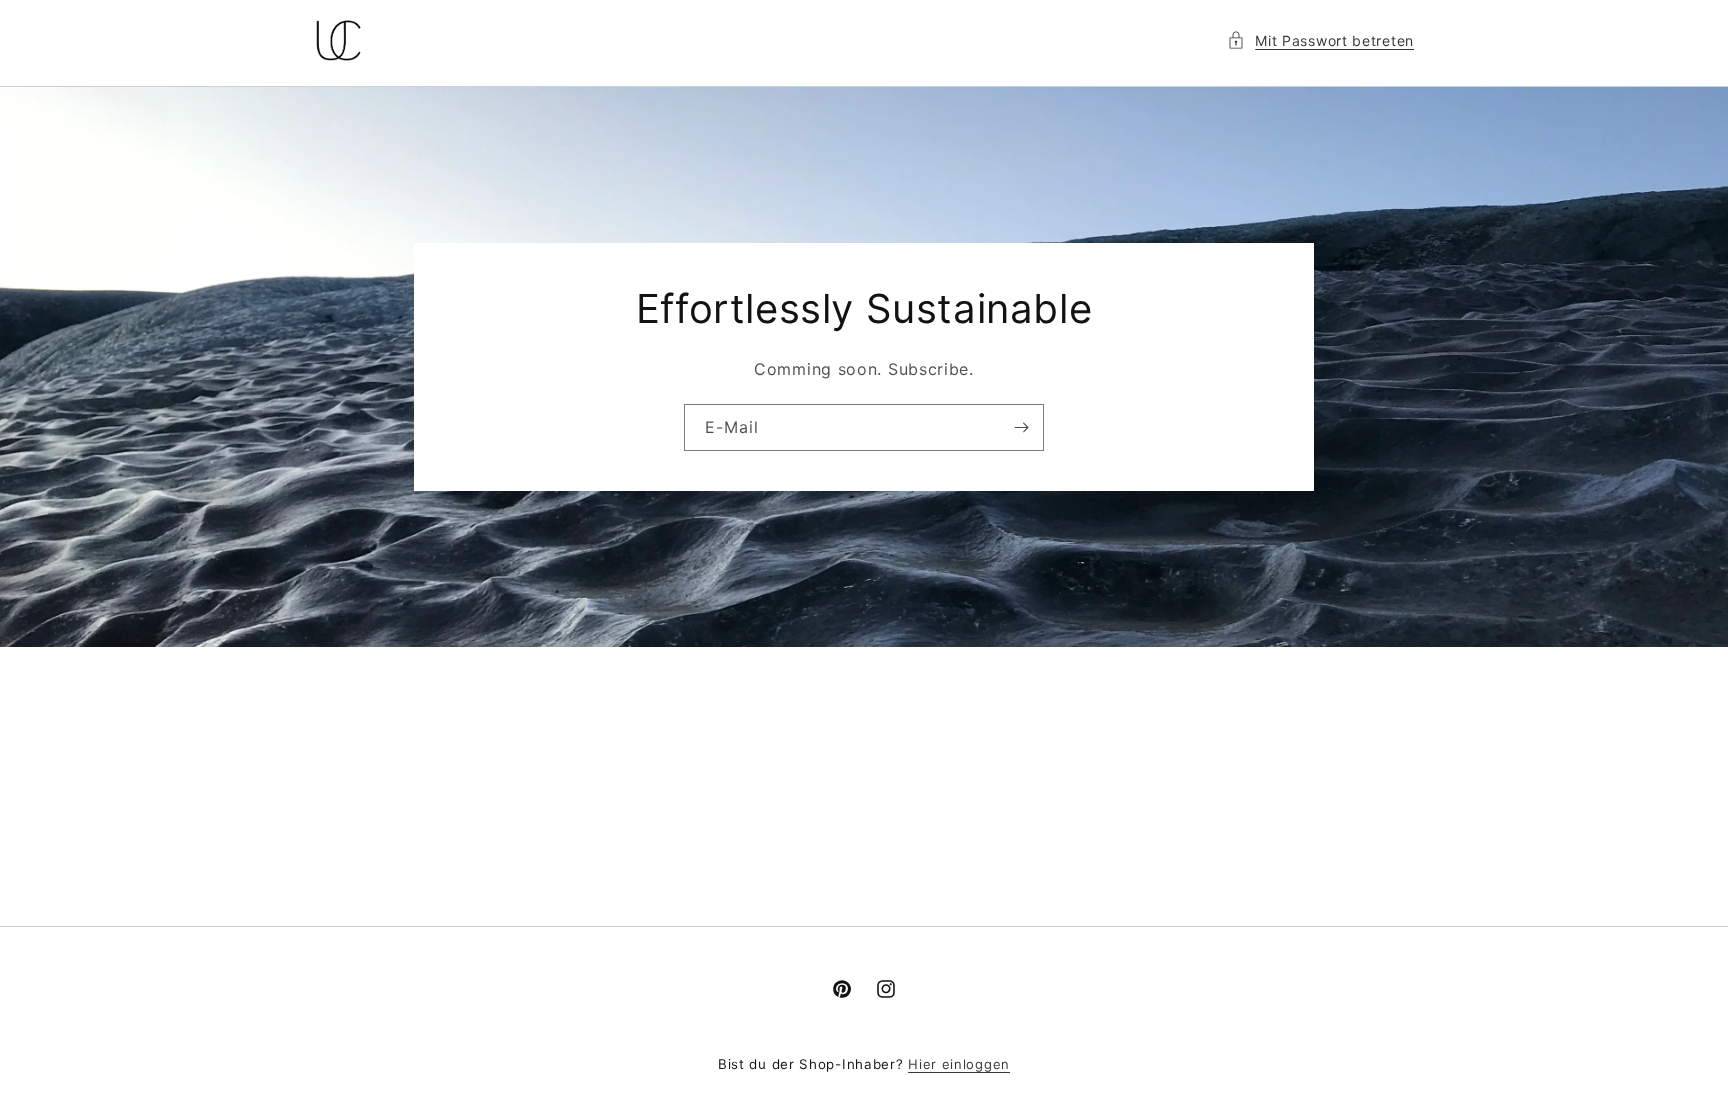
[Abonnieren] (1021, 427)
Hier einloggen (959, 1064)
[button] (1320, 40)
